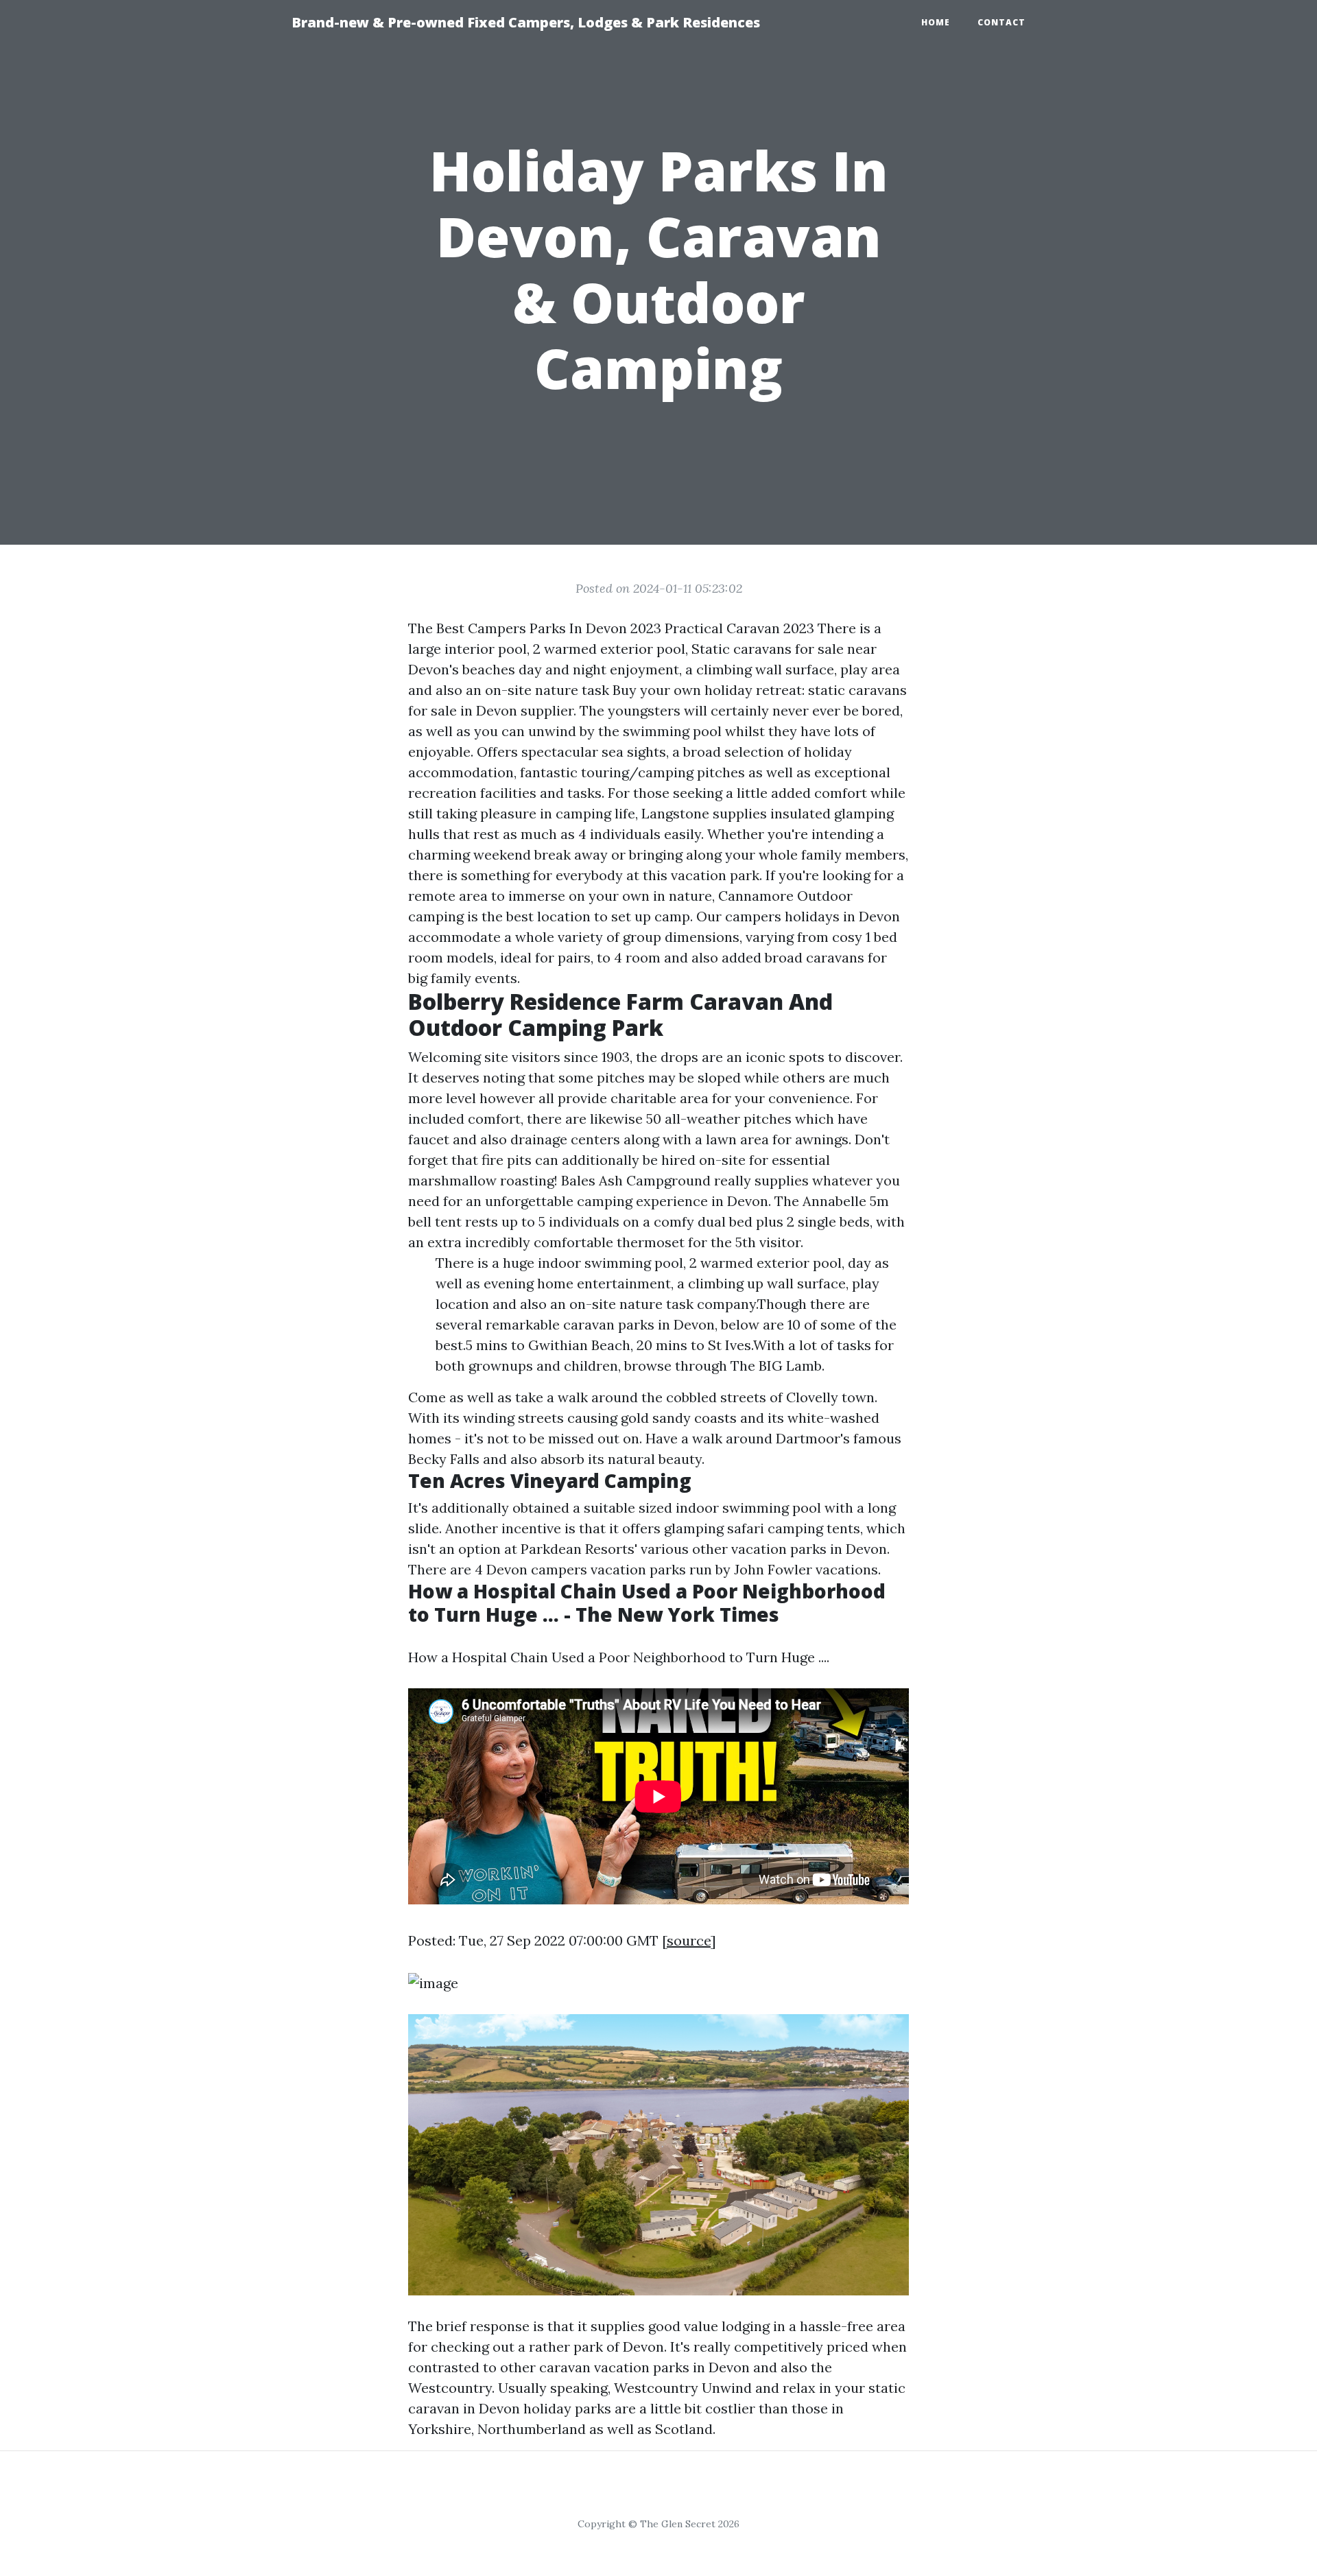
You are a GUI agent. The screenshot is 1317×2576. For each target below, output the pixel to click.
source (689, 1940)
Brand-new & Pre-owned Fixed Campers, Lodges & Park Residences (526, 22)
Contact (1001, 22)
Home (936, 22)
